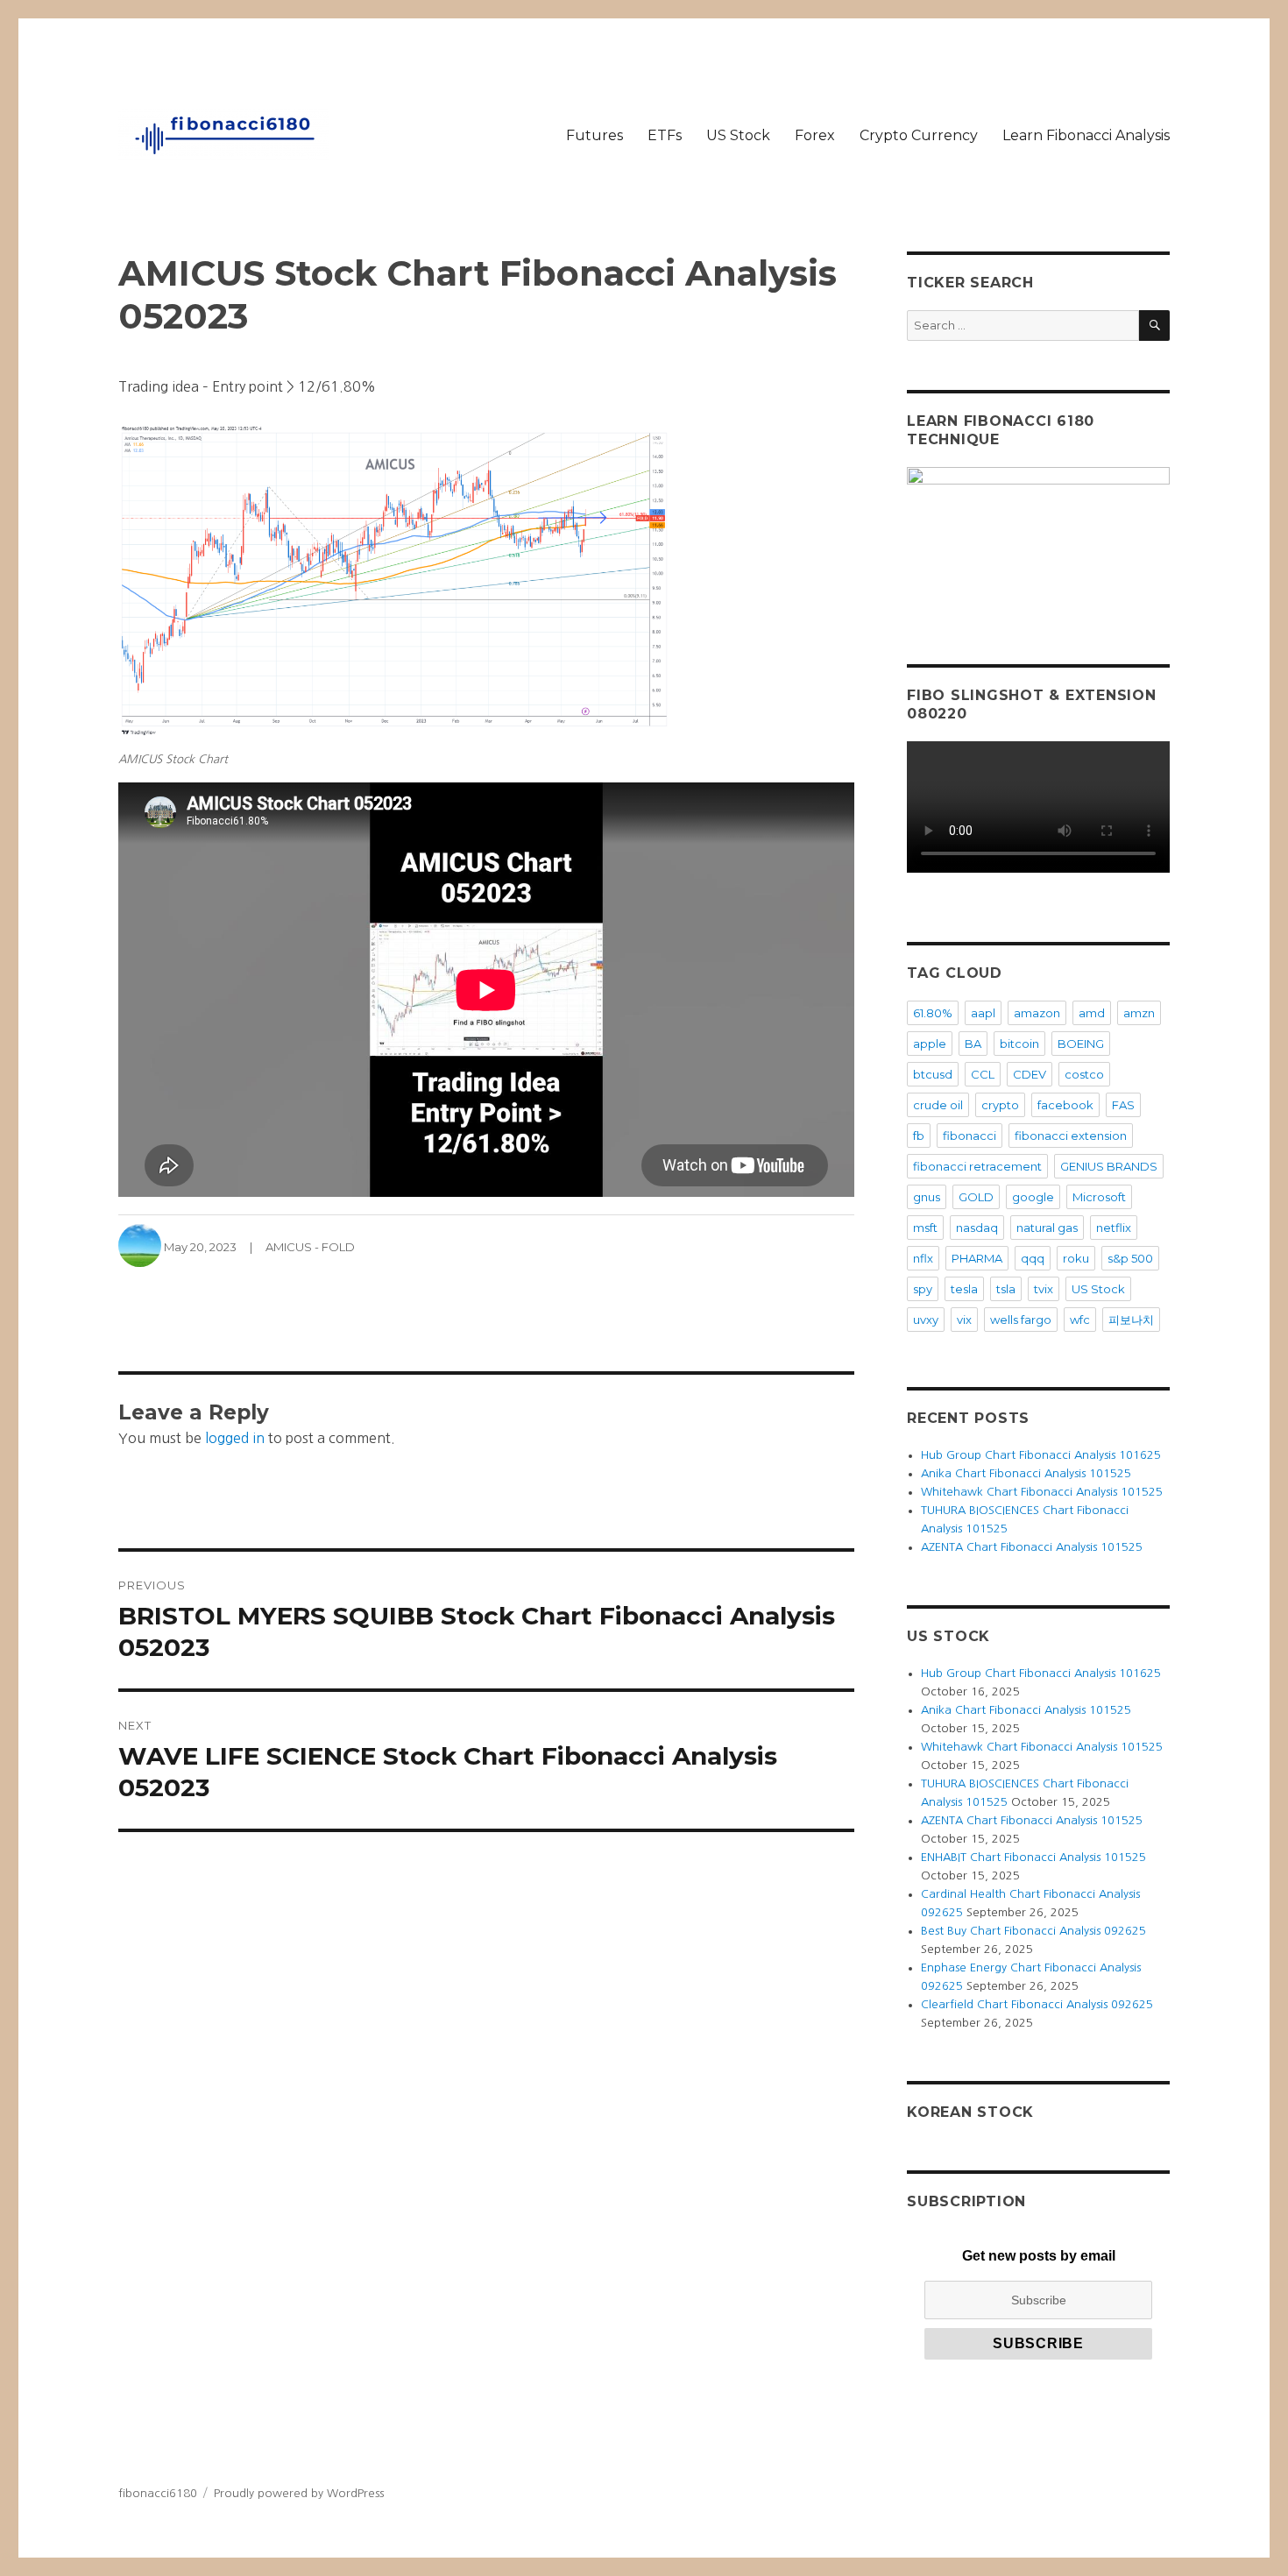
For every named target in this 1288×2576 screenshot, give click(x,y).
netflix (1114, 1228)
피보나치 (1131, 1320)
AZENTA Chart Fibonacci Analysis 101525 (1032, 1547)
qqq (1033, 1258)
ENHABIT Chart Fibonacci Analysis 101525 (1033, 1857)
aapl (983, 1013)
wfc (1080, 1320)
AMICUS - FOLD (310, 1247)
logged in (235, 1438)
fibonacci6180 (158, 2493)
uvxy (926, 1320)
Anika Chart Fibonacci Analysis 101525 (1026, 1473)
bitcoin (1019, 1044)
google (1033, 1197)
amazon (1037, 1013)
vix (964, 1320)
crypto (1000, 1105)
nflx (923, 1258)
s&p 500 (1130, 1258)
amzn (1139, 1013)
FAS (1123, 1105)
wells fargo (1021, 1320)
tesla (964, 1289)
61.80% (933, 1013)
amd (1092, 1013)
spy (923, 1289)
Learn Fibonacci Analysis (1086, 135)
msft (925, 1228)
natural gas (1047, 1228)
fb (919, 1136)
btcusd (933, 1074)
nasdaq (977, 1228)
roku (1076, 1258)
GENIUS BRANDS (1109, 1166)
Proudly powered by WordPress (299, 2493)
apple (930, 1044)
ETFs (665, 135)
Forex (815, 135)
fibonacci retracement (977, 1166)
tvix (1044, 1289)
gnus (927, 1197)
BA (973, 1044)
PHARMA (977, 1258)
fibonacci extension (1071, 1136)
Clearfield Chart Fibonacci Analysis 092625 (1037, 2004)
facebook (1065, 1105)
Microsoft (1099, 1197)
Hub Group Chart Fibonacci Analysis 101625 (1041, 1455)
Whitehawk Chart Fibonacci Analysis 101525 (1042, 1492)
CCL (983, 1074)
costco (1084, 1074)
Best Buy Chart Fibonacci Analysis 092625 (1033, 1931)
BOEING (1081, 1044)
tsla (1006, 1289)
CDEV (1030, 1074)
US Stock (738, 135)
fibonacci (970, 1136)
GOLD (976, 1197)
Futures (594, 135)
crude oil (938, 1105)
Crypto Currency (919, 135)
